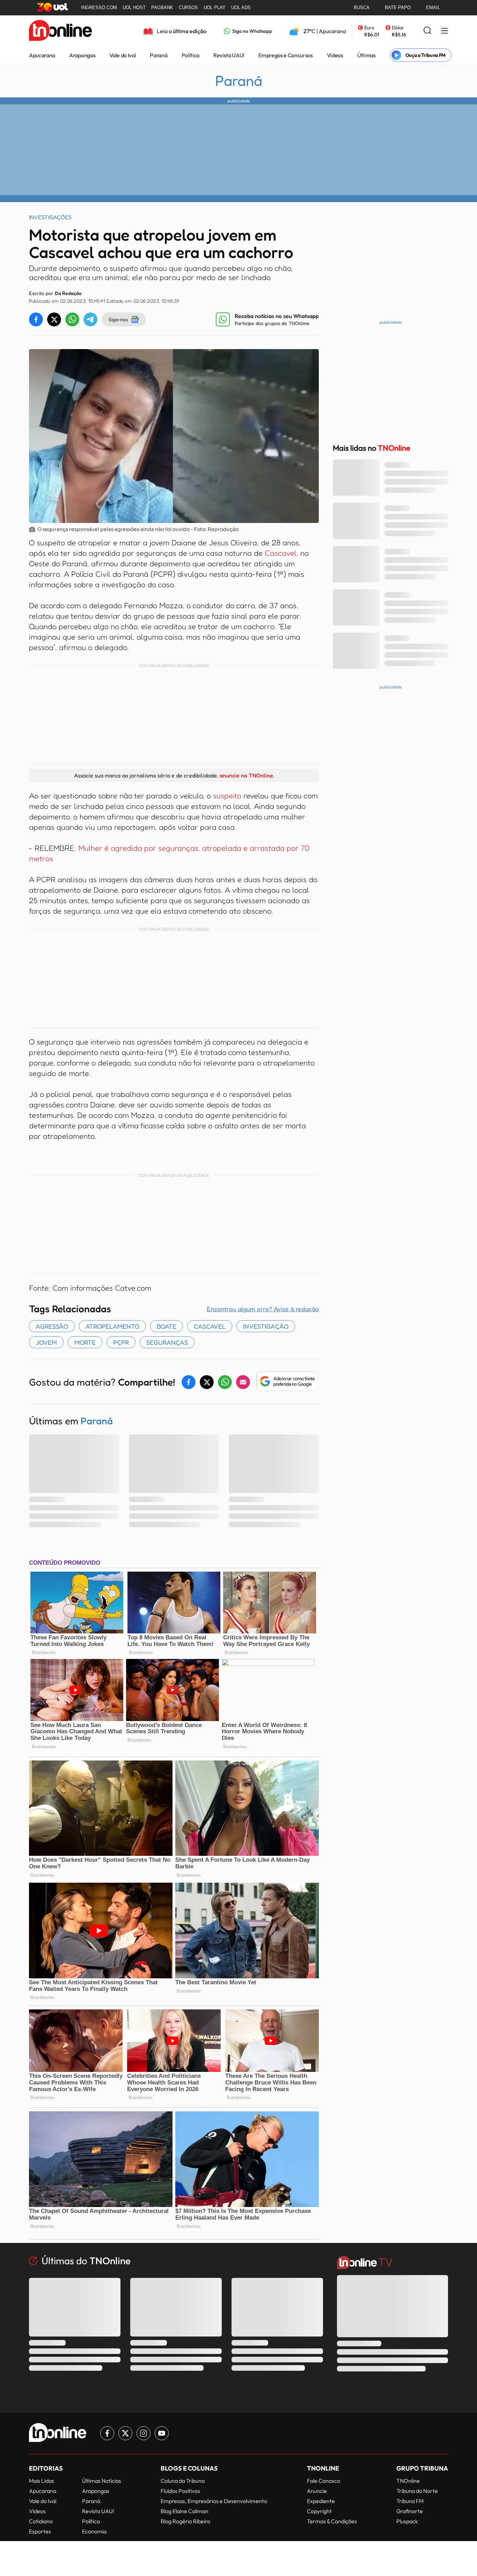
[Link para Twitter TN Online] (125, 2433)
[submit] (427, 31)
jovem (46, 1342)
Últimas (366, 55)
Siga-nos (118, 319)
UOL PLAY (215, 8)
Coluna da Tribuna (183, 2481)
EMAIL (433, 8)
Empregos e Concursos (286, 55)
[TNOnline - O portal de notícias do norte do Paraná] (60, 31)
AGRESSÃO (52, 1326)
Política (190, 55)
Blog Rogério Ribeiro (185, 2521)
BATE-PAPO (398, 8)
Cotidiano (41, 2521)
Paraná (159, 55)
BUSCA (362, 8)
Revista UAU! (229, 55)
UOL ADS (241, 8)
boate (167, 1326)
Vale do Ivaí (123, 55)
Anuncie (317, 2491)
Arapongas (82, 55)
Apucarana (42, 55)
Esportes (40, 2531)
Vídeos (335, 55)
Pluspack (407, 2521)
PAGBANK (162, 8)
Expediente (321, 2501)
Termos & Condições (332, 2521)
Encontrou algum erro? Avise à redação (263, 1309)
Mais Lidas (42, 2481)
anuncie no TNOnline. (247, 775)
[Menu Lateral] (445, 31)
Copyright (319, 2511)
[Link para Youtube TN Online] (162, 2433)
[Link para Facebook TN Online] (107, 2433)
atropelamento (112, 1326)
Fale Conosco (324, 2481)
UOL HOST (134, 8)
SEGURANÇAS (167, 1342)
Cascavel (281, 553)
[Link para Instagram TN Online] (144, 2433)
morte (85, 1342)
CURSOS (188, 8)
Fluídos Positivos (180, 2491)
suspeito (227, 796)
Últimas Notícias (102, 2481)
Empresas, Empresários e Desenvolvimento (214, 2501)
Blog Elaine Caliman (185, 2511)
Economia (94, 2531)
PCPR (121, 1342)
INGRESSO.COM (99, 8)
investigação (266, 1326)
